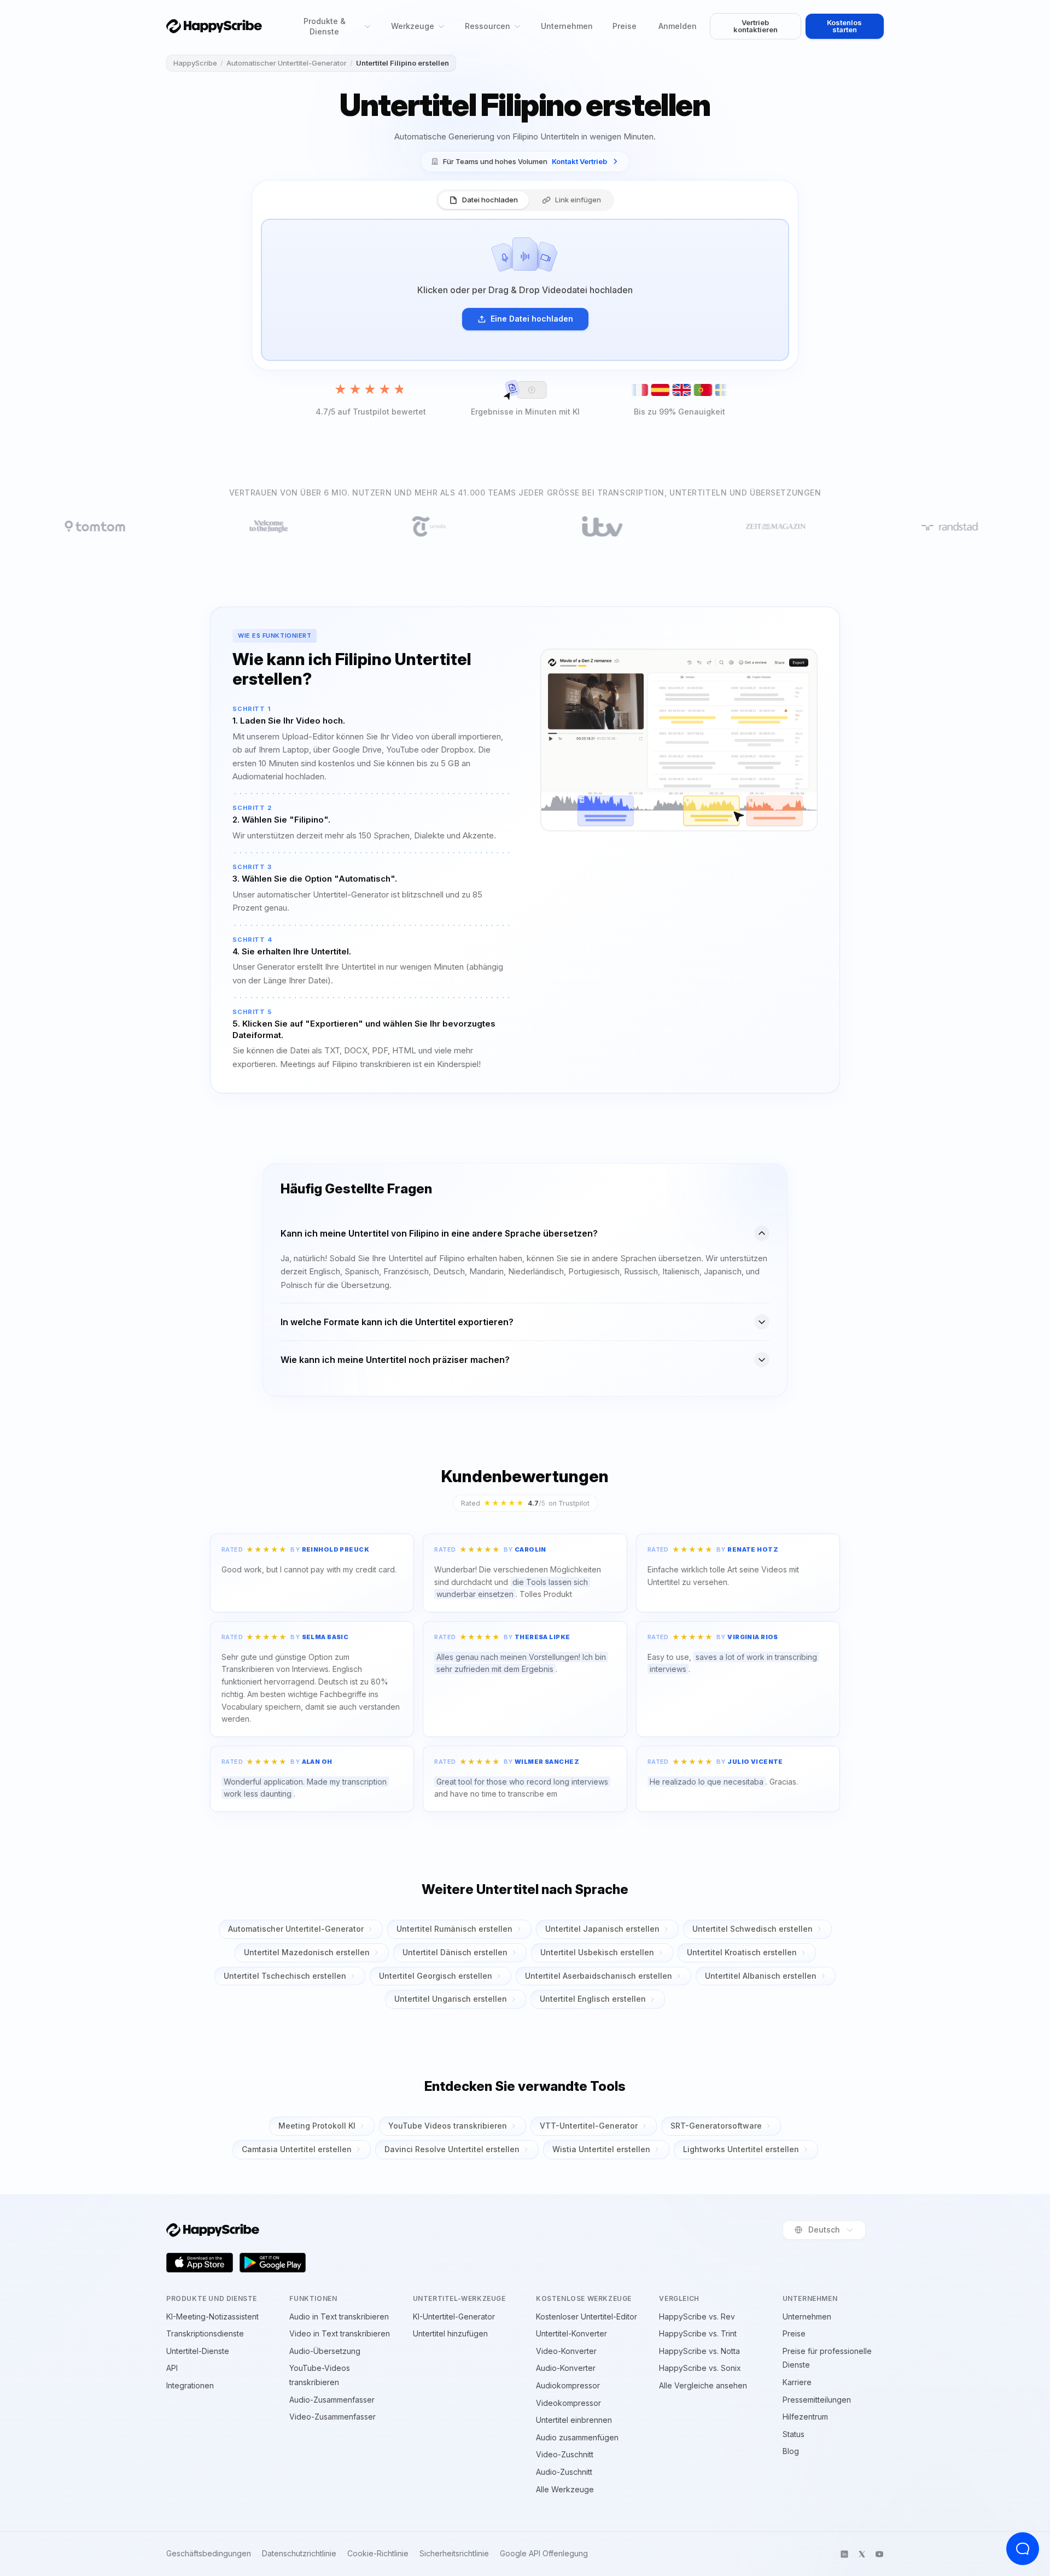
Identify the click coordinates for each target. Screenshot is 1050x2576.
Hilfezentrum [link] (805, 2417)
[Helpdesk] (1023, 2549)
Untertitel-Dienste (198, 2351)
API (172, 2368)
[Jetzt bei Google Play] (273, 2263)
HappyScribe (195, 63)
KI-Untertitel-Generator (454, 2316)
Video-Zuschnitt (565, 2454)
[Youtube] (879, 2554)
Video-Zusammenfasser (332, 2417)
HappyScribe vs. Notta (699, 2351)
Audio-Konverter (566, 2368)
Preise (625, 26)
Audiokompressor (568, 2385)
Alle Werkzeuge (565, 2489)
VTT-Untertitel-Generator (589, 2126)
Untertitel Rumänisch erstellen (454, 1929)
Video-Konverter (566, 2351)
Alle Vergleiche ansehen (703, 2385)
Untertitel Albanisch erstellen (761, 1976)
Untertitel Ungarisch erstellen (451, 1999)
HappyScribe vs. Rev (697, 2316)
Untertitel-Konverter (571, 2333)
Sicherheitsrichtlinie (454, 2554)
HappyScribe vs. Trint (698, 2333)
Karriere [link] (797, 2382)
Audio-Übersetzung (325, 2351)
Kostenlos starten (844, 26)
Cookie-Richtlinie (378, 2554)
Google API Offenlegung (544, 2554)
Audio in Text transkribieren (339, 2316)
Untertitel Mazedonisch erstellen (307, 1952)
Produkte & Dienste (325, 26)
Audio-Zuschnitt (564, 2472)
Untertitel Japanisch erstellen (602, 1929)
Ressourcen (488, 26)
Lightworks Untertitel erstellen (741, 2149)
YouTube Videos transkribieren (448, 2126)
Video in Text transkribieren (340, 2333)
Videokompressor (568, 2403)
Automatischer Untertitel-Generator (287, 63)
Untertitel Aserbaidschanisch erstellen (599, 1976)
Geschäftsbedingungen (209, 2554)
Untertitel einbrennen (574, 2420)
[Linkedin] (844, 2554)
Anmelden (678, 26)
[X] (862, 2554)
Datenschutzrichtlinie (299, 2554)
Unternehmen (567, 26)
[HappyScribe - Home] (214, 26)
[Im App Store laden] (200, 2263)
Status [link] (794, 2434)
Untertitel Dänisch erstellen (455, 1952)
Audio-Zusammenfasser (332, 2400)
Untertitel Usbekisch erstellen (597, 1952)
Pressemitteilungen (817, 2400)
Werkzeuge (413, 26)
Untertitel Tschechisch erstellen (285, 1976)
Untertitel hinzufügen (450, 2333)
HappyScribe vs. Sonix (700, 2368)
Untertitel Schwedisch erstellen (752, 1929)
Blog (791, 2451)
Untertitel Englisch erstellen (593, 1999)
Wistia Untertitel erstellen (601, 2149)
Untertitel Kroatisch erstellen (742, 1952)
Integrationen (190, 2385)
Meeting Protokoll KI (317, 2126)
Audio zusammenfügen (577, 2437)
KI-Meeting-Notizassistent (212, 2316)
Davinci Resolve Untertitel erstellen (452, 2149)
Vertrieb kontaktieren (756, 26)
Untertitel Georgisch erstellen (436, 1976)
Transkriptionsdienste (205, 2333)
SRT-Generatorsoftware (716, 2126)
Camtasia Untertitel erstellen (297, 2149)
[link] (525, 162)
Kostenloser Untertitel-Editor (587, 2316)
